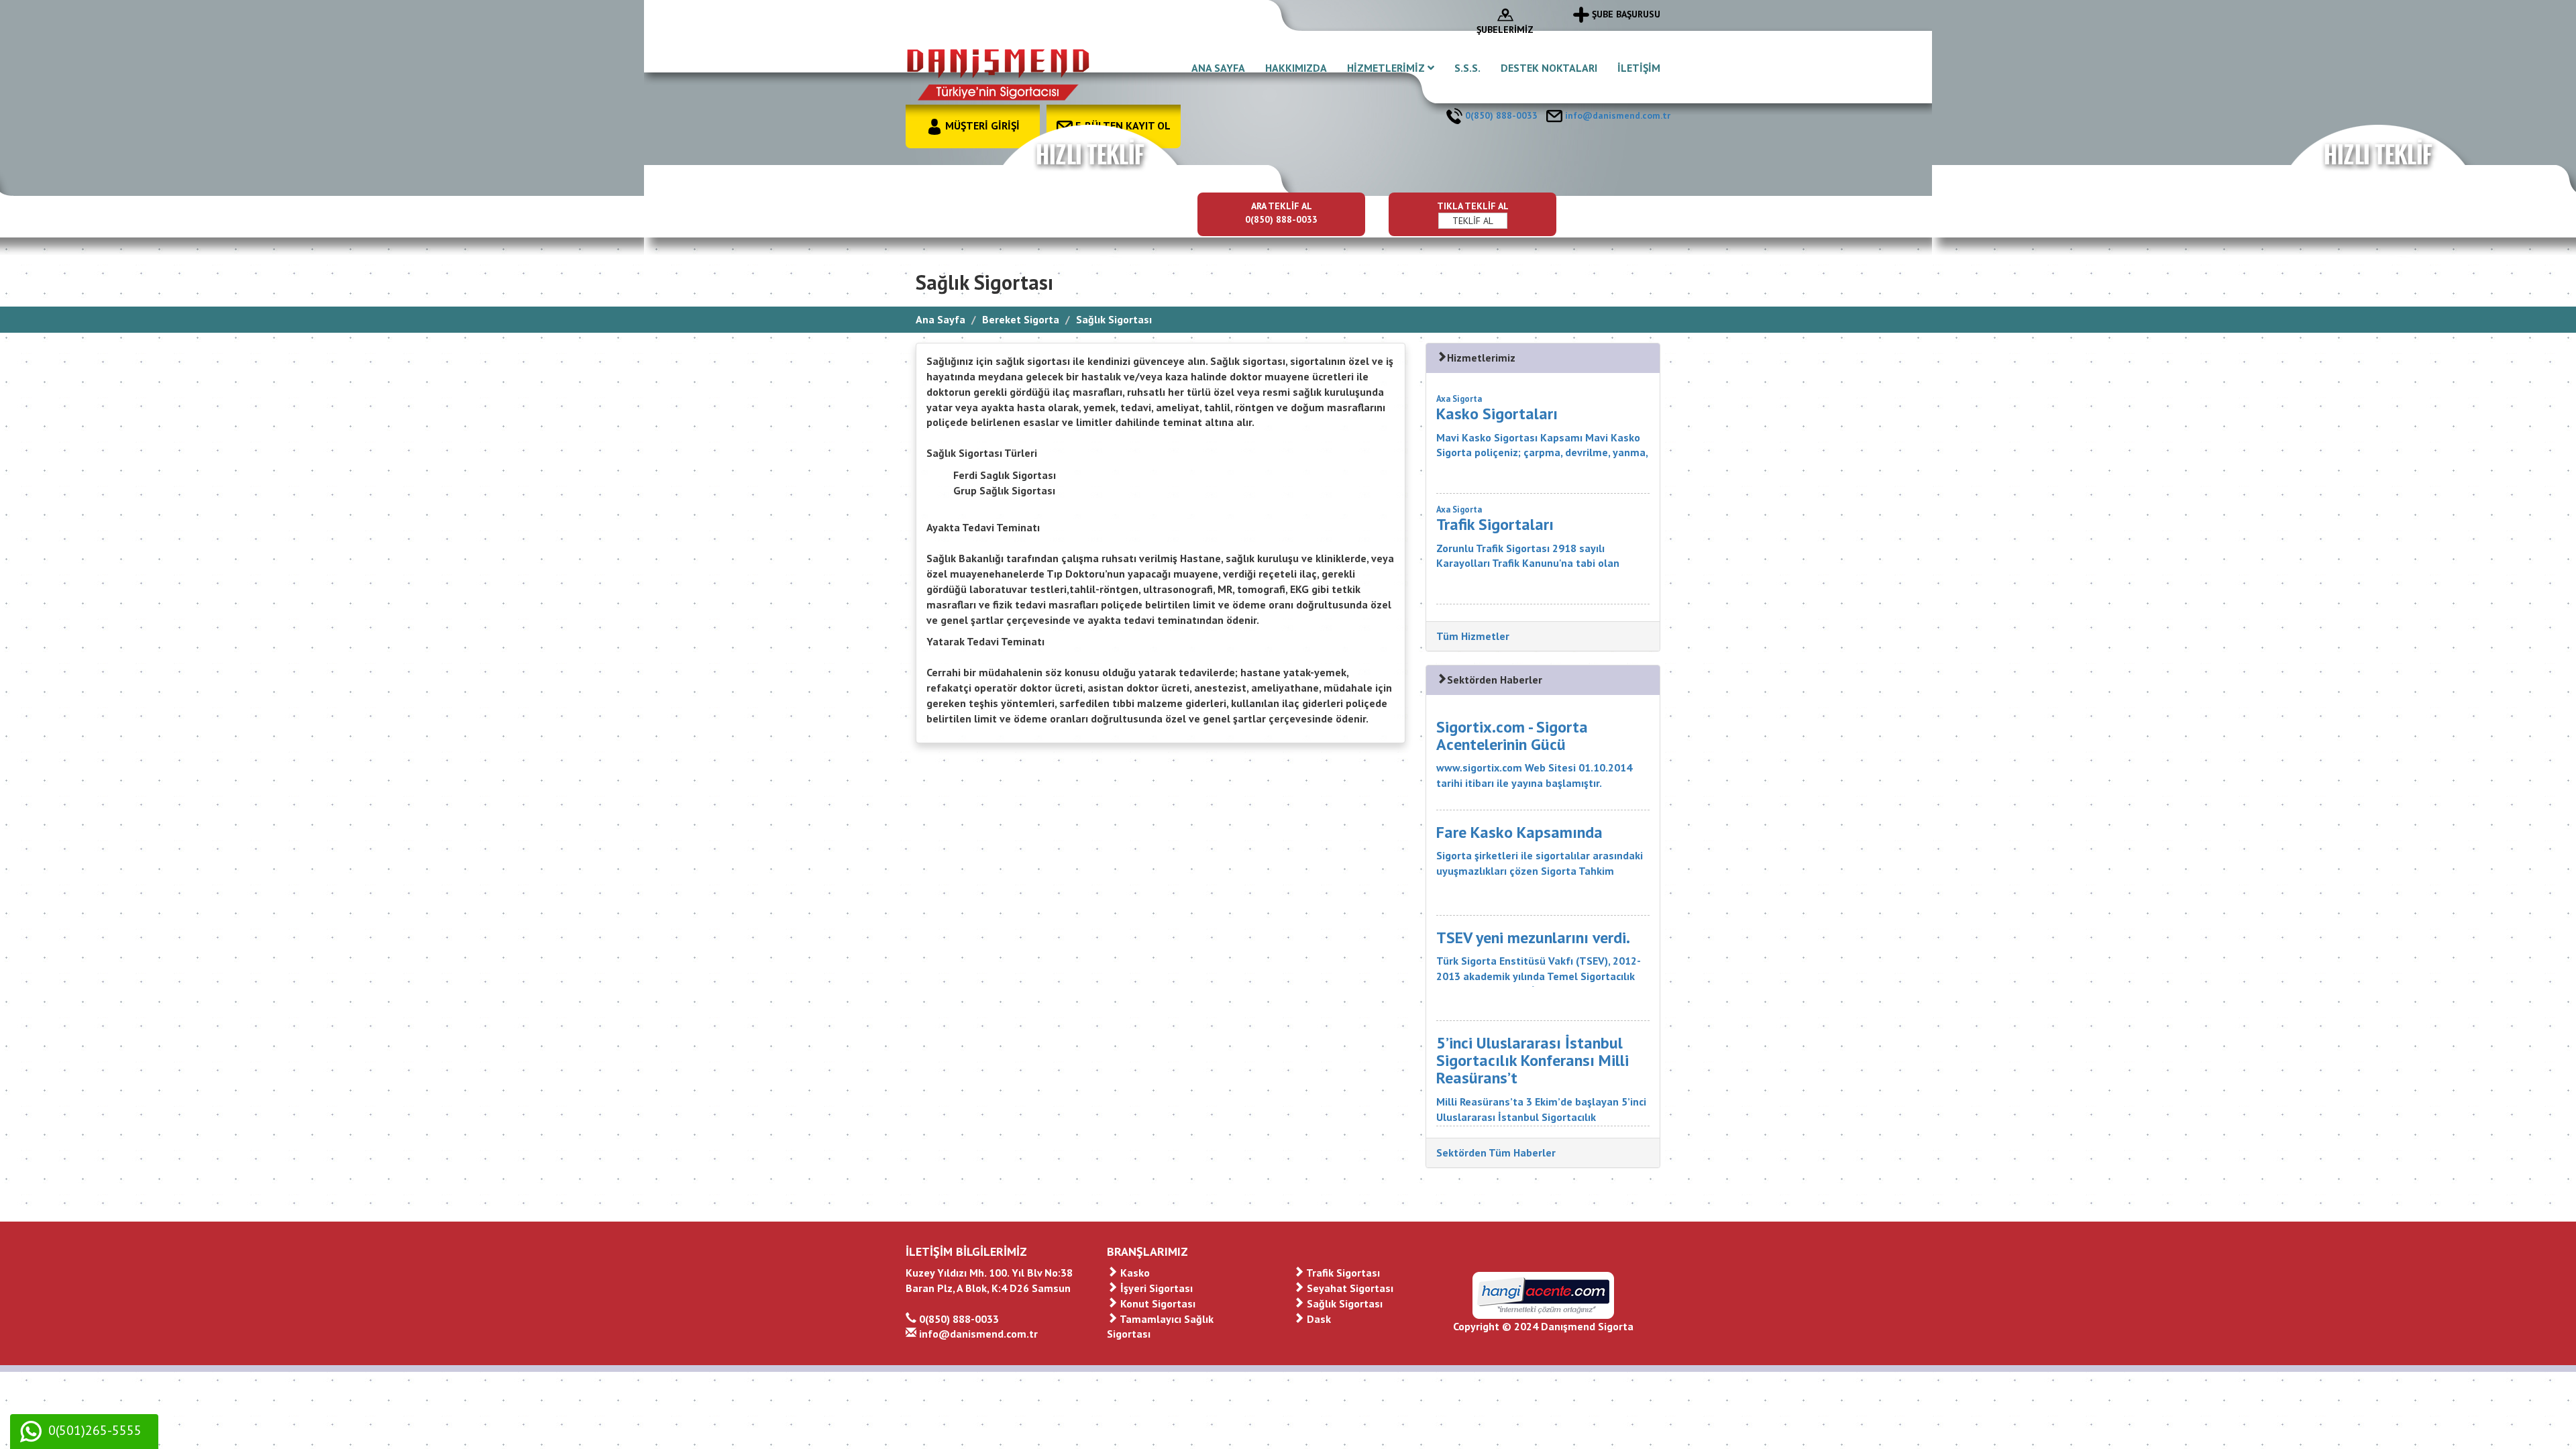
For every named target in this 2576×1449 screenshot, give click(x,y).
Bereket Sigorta (1021, 319)
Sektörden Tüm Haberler (1496, 1152)
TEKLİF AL (1473, 221)
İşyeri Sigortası (1155, 1288)
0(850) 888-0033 (1500, 115)
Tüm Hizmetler (1473, 636)
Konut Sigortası (1157, 1303)
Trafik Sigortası (1342, 1273)
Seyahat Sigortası (1349, 1288)
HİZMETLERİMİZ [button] (1387, 68)
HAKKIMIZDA (1296, 68)
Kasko (1134, 1273)
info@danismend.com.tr (1616, 115)
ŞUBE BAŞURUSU (1625, 14)
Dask (1318, 1319)
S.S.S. (1467, 68)
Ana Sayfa (941, 319)
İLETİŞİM (1639, 68)
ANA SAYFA (1218, 68)
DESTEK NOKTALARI (1549, 68)
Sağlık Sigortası (1343, 1303)
